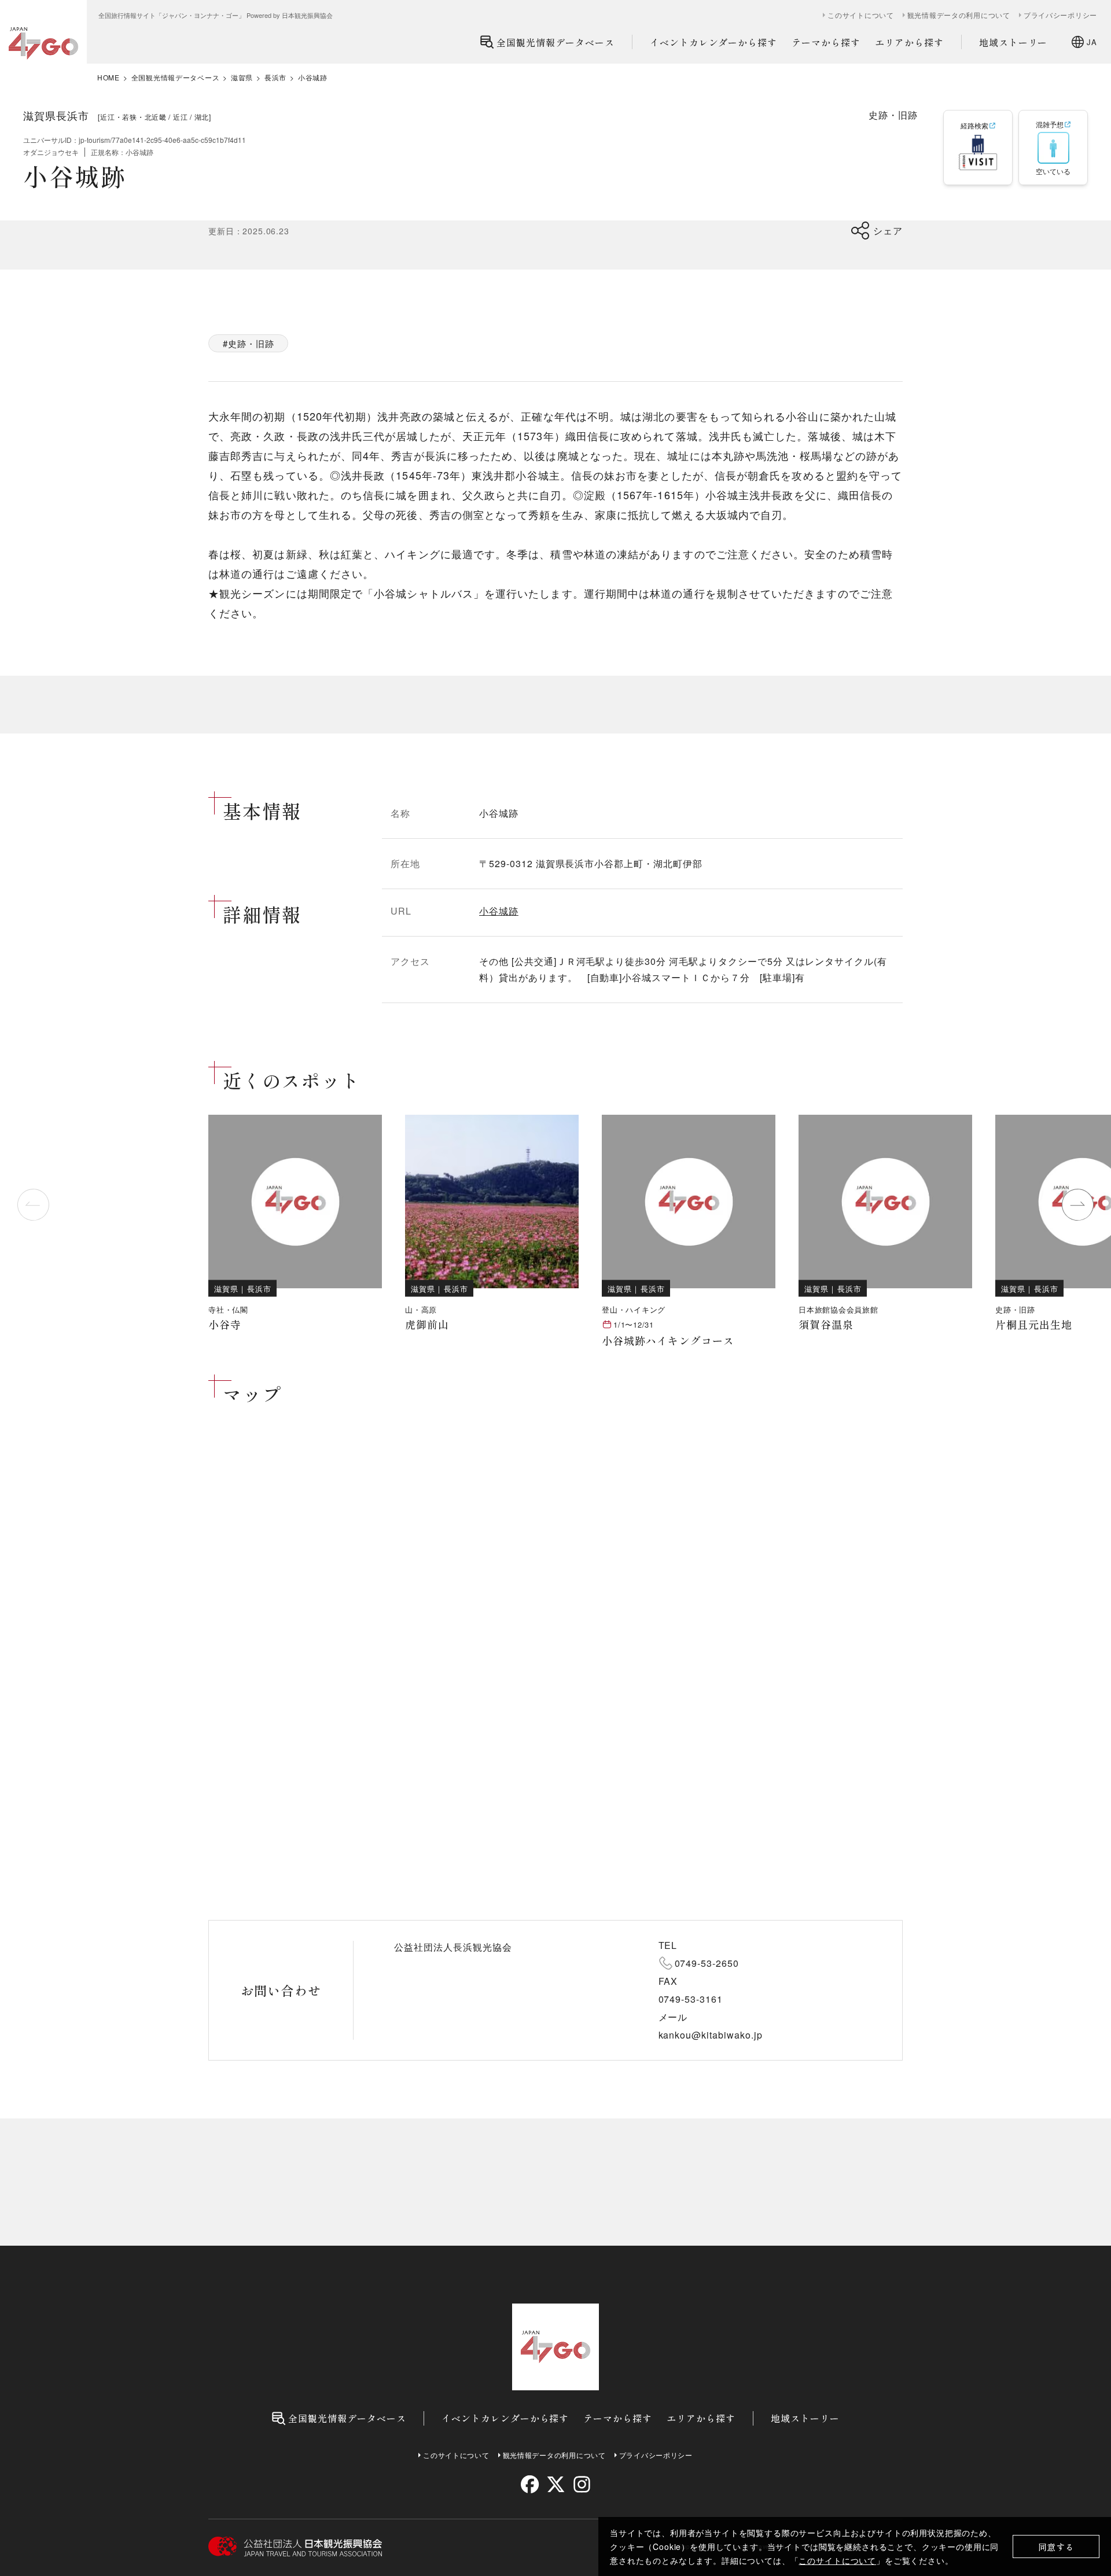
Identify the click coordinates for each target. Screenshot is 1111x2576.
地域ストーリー (1013, 42)
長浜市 (275, 78)
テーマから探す (826, 42)
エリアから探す (909, 42)
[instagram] (581, 2484)
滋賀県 (242, 78)
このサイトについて (837, 2560)
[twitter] (556, 2484)
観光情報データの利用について (959, 15)
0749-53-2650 (707, 1963)
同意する (1056, 2547)
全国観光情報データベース (555, 42)
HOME (108, 78)
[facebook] (530, 2484)
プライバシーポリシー (1060, 15)
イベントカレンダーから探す (713, 42)
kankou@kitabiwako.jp (711, 2035)
